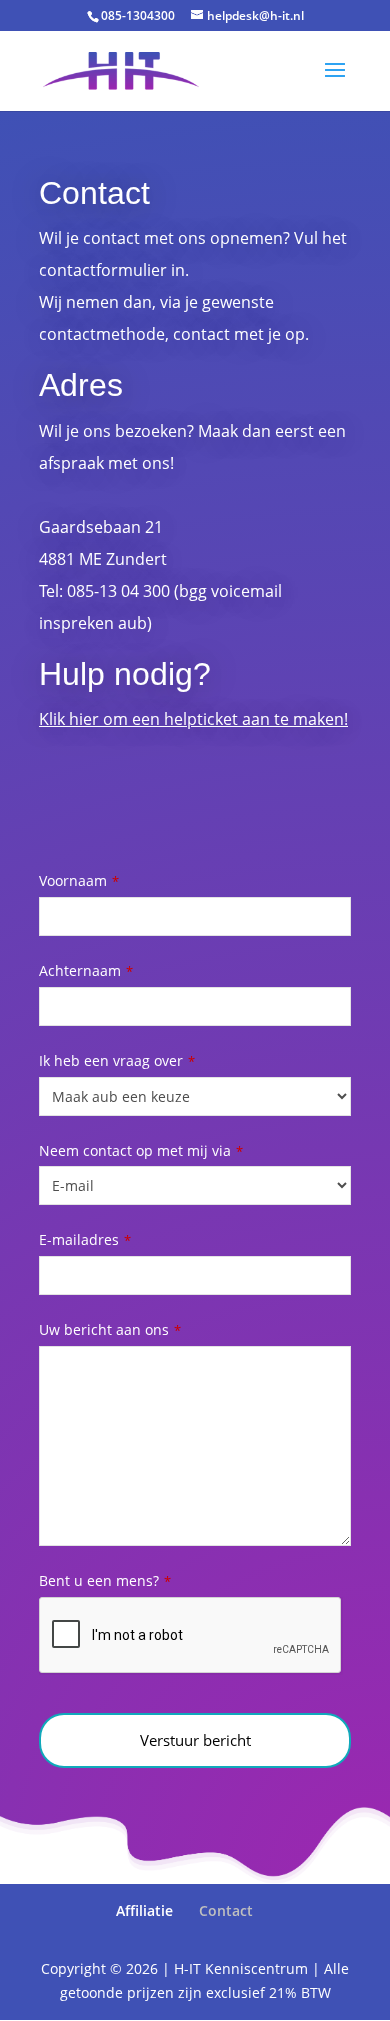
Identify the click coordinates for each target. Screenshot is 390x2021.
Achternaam (86, 970)
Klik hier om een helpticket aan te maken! (193, 719)
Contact (226, 1910)
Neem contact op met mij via (141, 1150)
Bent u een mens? (105, 1580)
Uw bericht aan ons (110, 1329)
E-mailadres (85, 1239)
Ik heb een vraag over (117, 1060)
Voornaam (79, 880)
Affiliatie (144, 1910)
